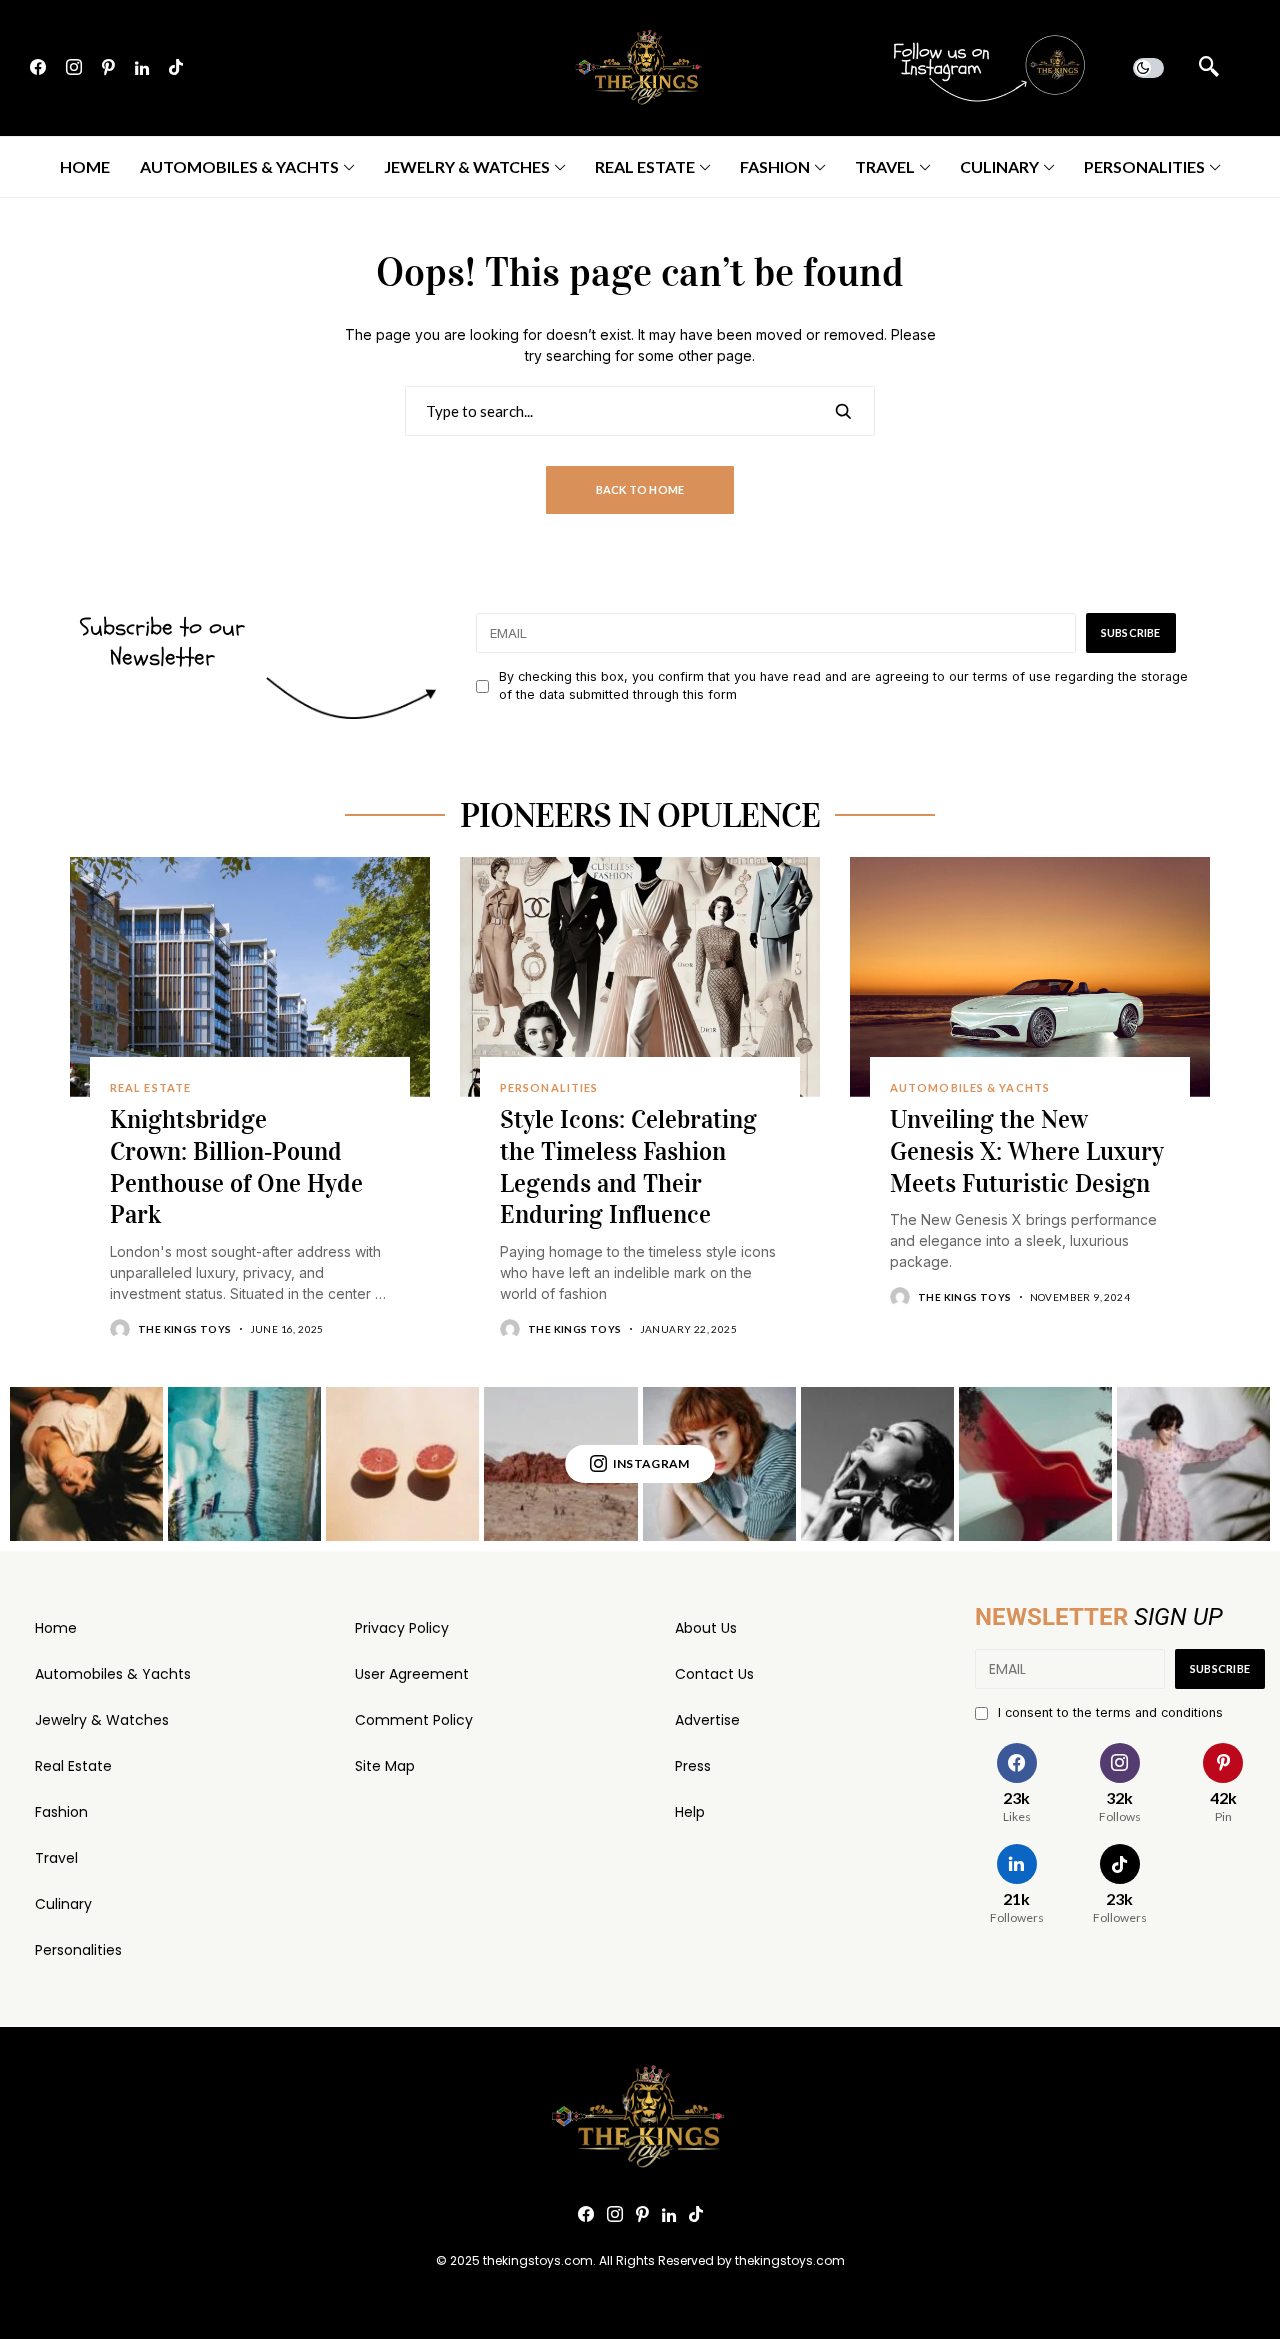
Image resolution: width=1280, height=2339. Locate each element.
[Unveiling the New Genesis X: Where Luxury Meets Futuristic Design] (1030, 977)
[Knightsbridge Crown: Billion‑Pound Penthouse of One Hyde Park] (250, 977)
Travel (56, 1858)
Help (690, 1812)
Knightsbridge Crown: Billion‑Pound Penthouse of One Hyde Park (236, 1167)
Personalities (78, 1950)
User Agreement (412, 1674)
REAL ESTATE (150, 1088)
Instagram (651, 1463)
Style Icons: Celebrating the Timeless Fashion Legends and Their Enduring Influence (628, 1167)
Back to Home (640, 489)
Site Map (385, 1766)
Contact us (714, 1674)
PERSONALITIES (549, 1088)
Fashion (61, 1812)
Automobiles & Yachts (113, 1674)
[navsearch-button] (1209, 68)
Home (56, 1628)
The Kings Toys (185, 1329)
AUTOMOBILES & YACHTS (970, 1088)
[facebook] (38, 68)
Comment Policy (414, 1720)
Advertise (707, 1720)
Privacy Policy (402, 1628)
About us (706, 1628)
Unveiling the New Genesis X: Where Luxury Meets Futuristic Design (1027, 1151)
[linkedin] (142, 68)
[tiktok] (176, 68)
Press (693, 1766)
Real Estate (73, 1766)
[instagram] (74, 68)
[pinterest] (108, 68)
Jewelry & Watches (102, 1720)
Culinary (63, 1904)
